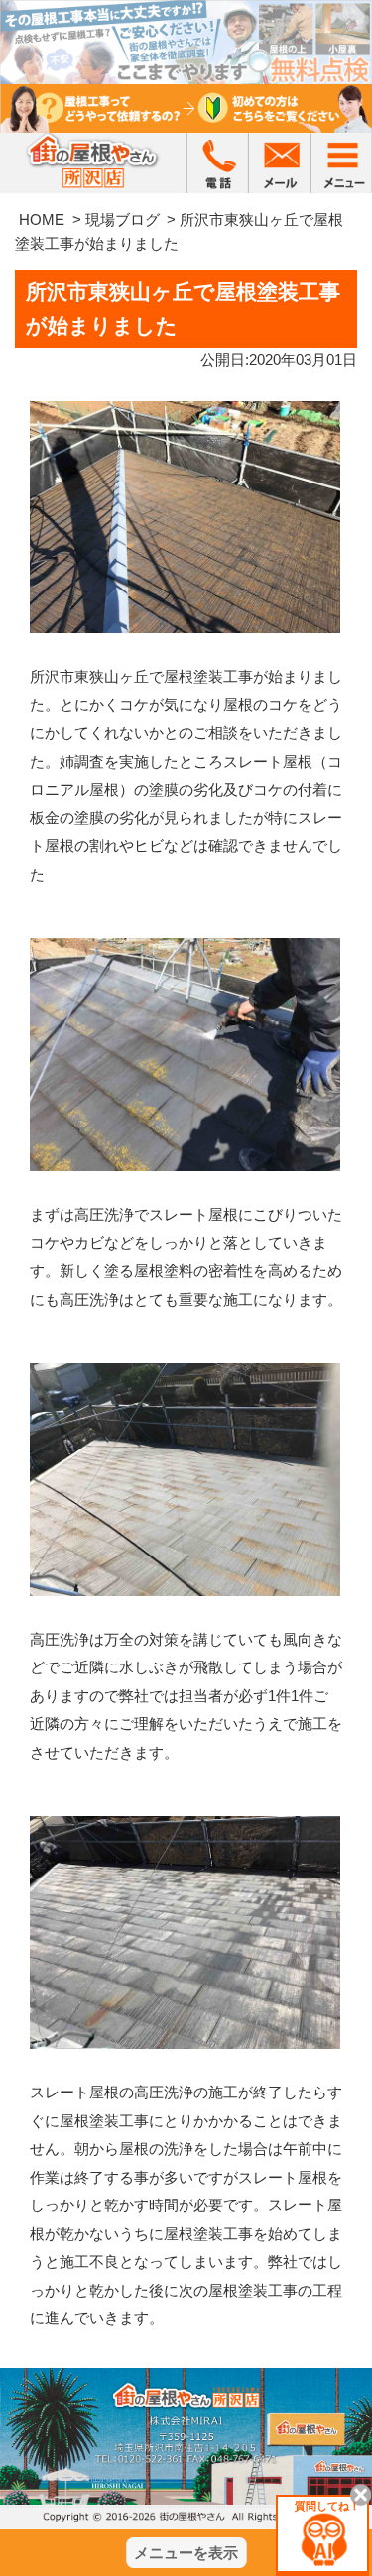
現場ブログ (123, 219)
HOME (42, 219)
